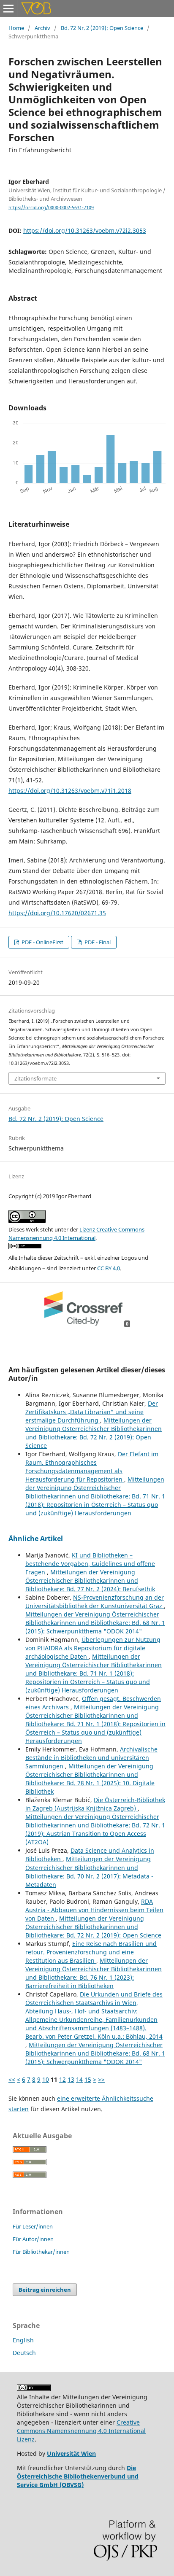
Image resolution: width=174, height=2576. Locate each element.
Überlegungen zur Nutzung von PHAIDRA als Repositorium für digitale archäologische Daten (93, 1648)
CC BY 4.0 (109, 1268)
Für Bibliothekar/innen (41, 2252)
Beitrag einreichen (45, 2290)
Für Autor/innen (33, 2239)
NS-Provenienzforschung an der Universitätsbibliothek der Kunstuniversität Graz (95, 1602)
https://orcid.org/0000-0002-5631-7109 (51, 207)
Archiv (42, 28)
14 (79, 2079)
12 (63, 2079)
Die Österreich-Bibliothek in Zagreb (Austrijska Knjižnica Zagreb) (95, 1804)
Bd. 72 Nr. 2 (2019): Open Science (102, 28)
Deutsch (24, 2353)
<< (12, 2079)
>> (101, 2079)
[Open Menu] (8, 8)
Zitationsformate (35, 1078)
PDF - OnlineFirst (42, 942)
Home (16, 28)
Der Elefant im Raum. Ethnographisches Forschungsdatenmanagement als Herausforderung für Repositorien (92, 1467)
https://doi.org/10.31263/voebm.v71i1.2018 (70, 791)
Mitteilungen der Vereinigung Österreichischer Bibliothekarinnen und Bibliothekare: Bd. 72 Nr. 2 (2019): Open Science (94, 1433)
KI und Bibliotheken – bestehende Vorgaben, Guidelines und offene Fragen (90, 1564)
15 (88, 2079)
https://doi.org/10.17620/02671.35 (57, 913)
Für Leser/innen (33, 2226)
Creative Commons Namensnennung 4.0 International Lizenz (81, 2431)
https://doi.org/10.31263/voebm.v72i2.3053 (85, 230)
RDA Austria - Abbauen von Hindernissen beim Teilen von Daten (94, 1910)
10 (46, 2079)
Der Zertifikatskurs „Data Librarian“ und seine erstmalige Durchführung (92, 1412)
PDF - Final (97, 942)
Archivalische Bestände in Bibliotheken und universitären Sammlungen (91, 1758)
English (23, 2340)
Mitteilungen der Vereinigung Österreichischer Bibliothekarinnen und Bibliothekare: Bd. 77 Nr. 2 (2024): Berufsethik (90, 1580)
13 (71, 2079)
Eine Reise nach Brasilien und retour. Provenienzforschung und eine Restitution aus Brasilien (91, 1952)
